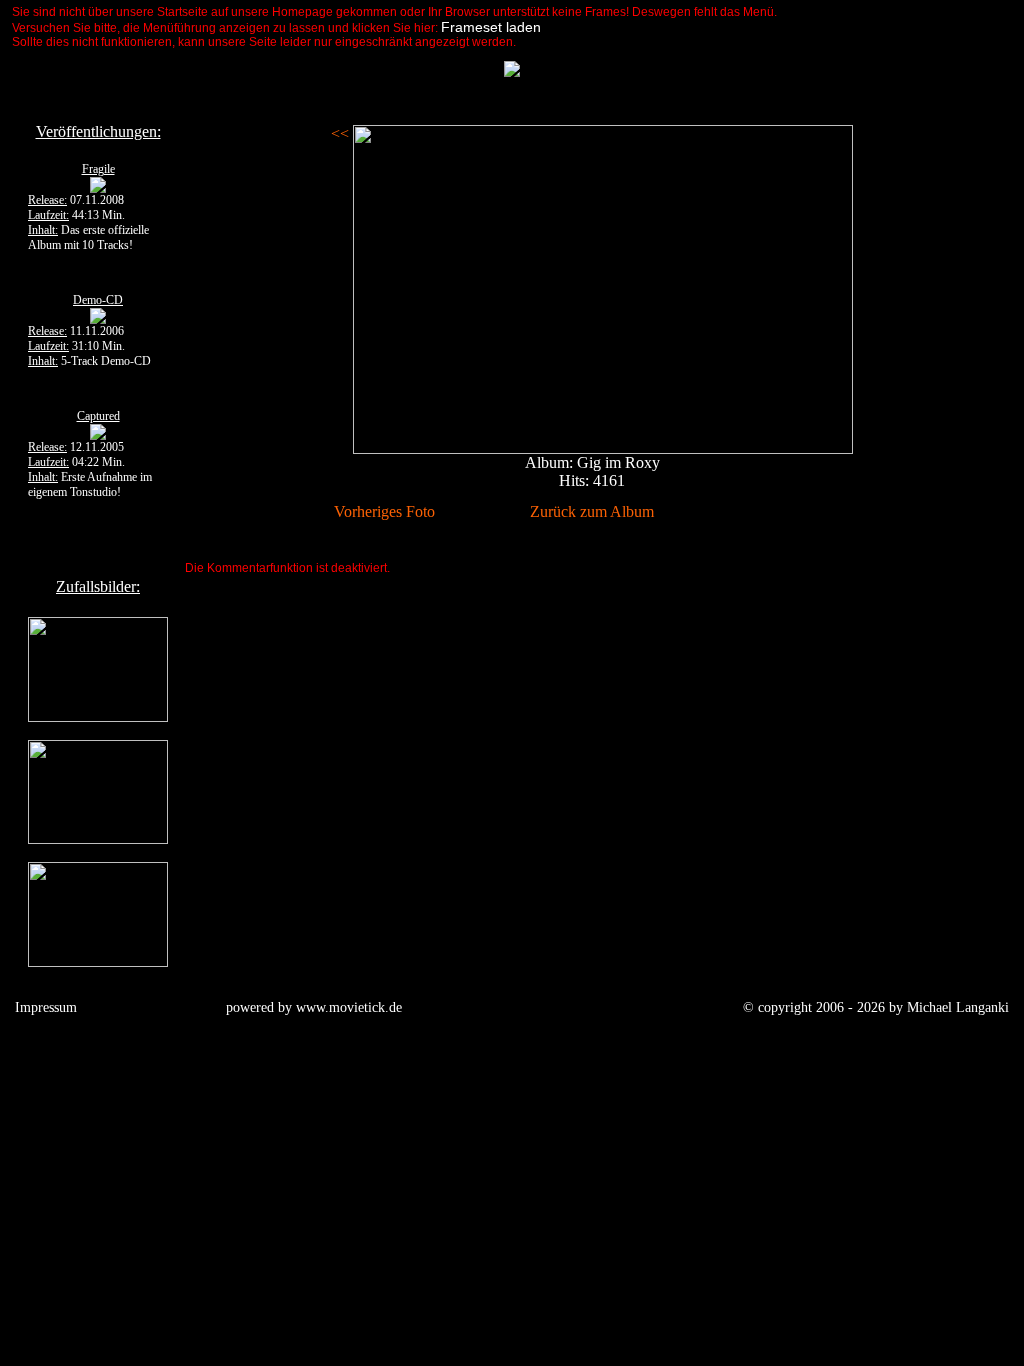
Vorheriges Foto (384, 511)
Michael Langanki (958, 1007)
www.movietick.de (349, 1007)
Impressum (46, 1007)
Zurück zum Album (592, 511)
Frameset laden (491, 27)
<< (342, 133)
